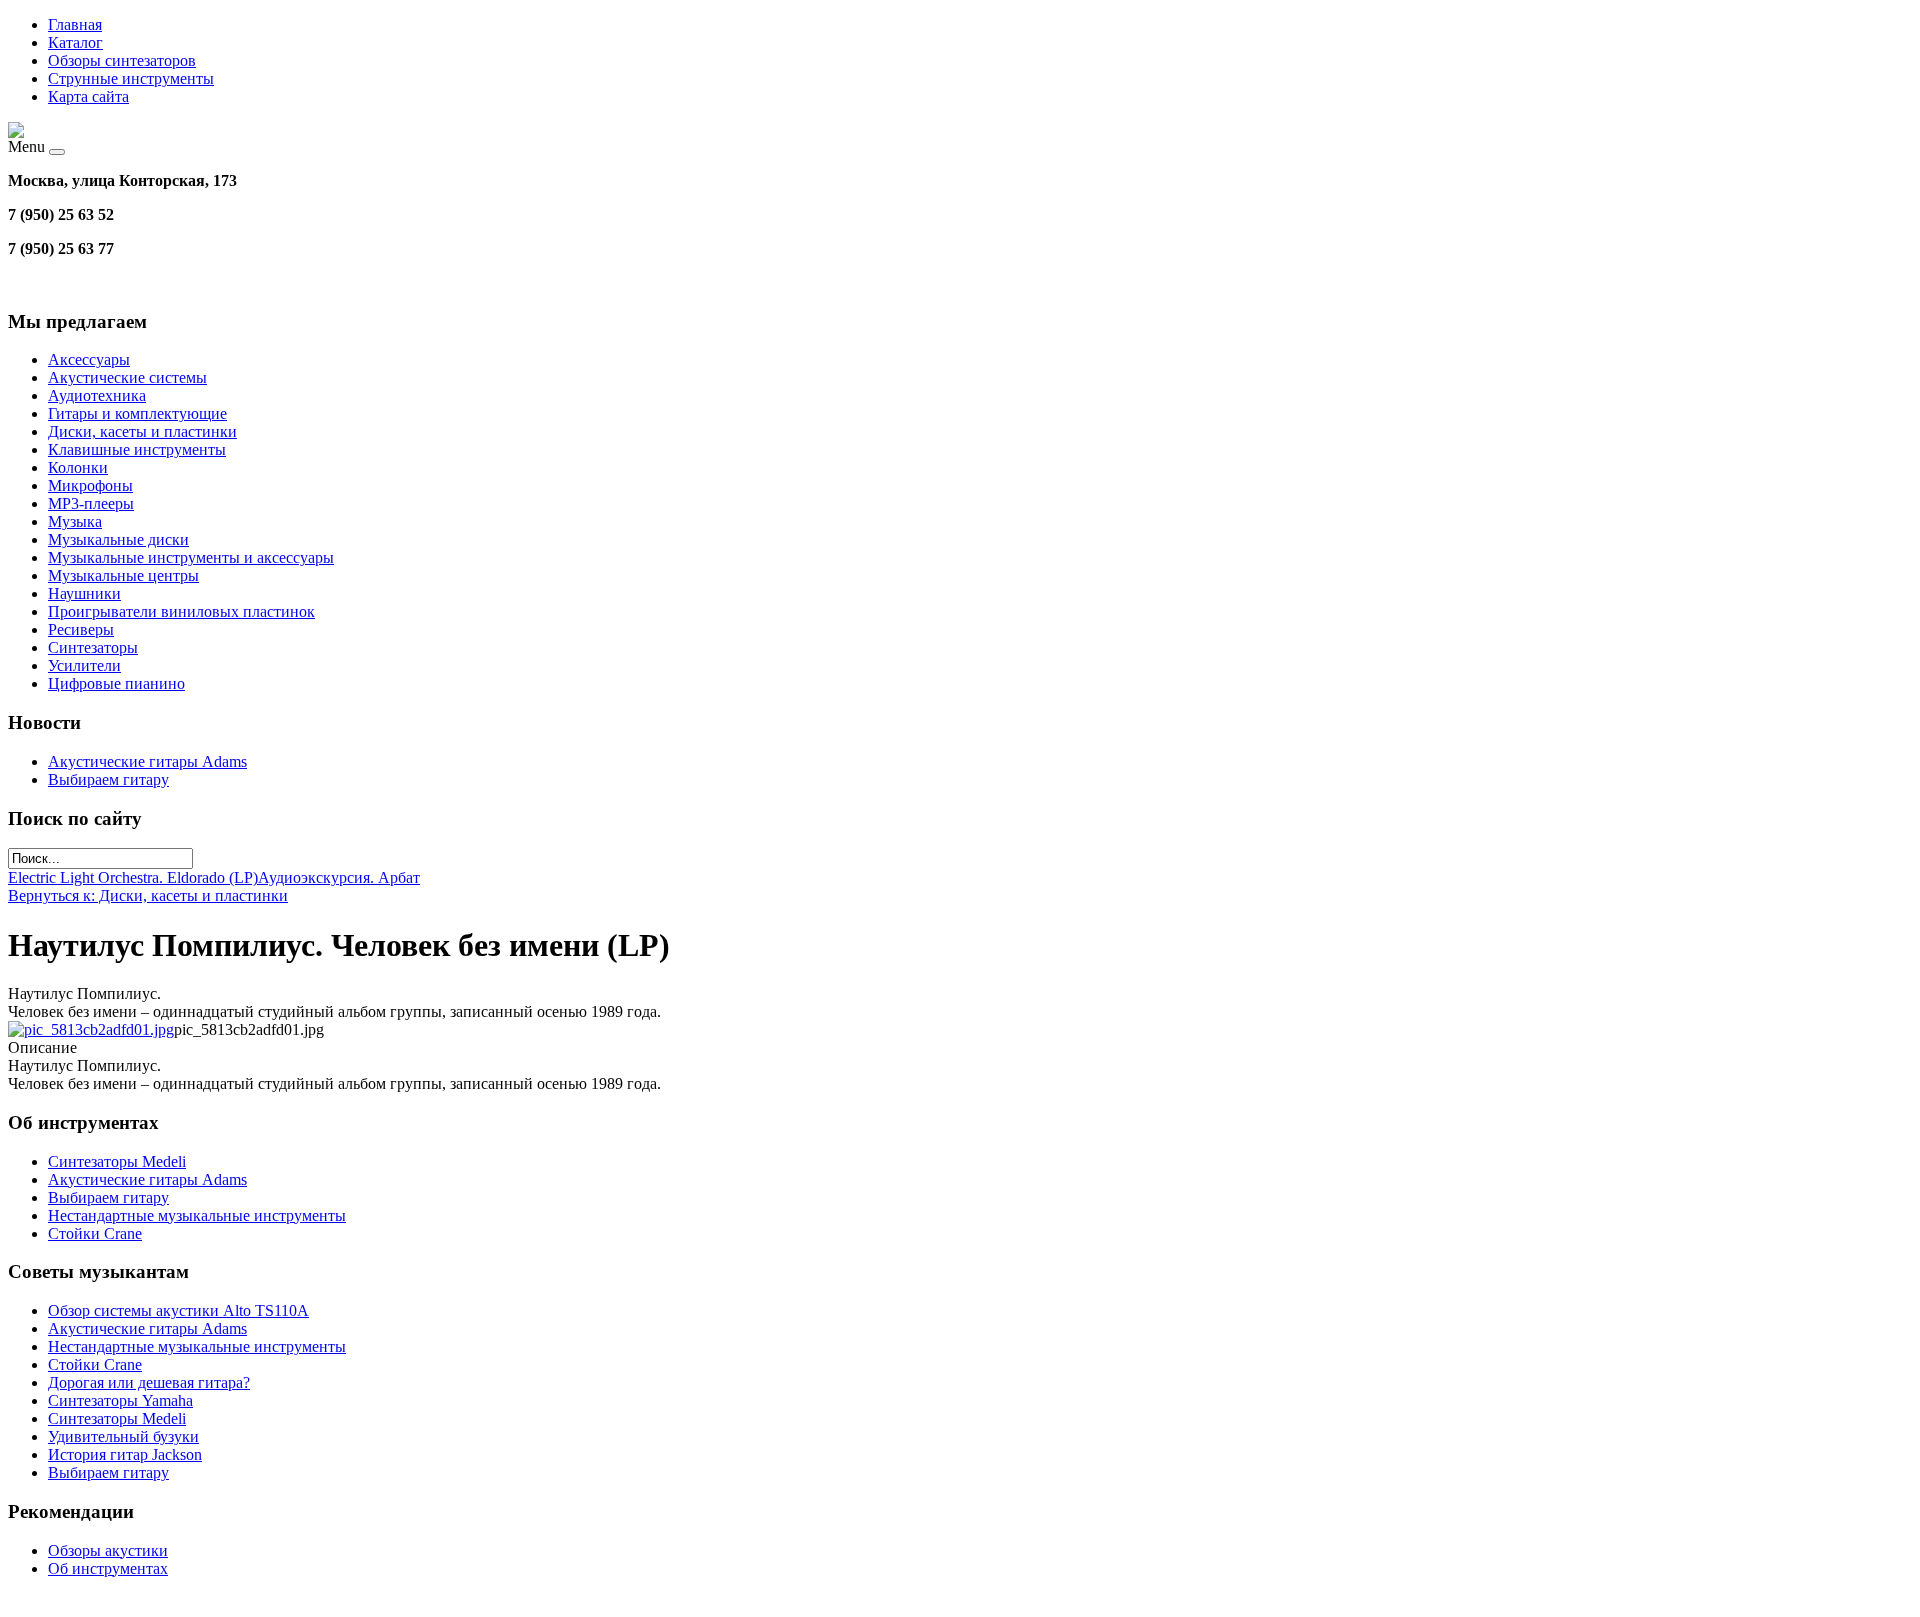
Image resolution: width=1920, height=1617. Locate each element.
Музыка (75, 521)
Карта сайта (88, 96)
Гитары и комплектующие (137, 413)
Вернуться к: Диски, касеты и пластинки (148, 895)
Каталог (75, 42)
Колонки (78, 467)
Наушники (84, 593)
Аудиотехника (97, 395)
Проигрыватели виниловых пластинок (181, 611)
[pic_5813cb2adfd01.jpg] (91, 1029)
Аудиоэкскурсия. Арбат (339, 877)
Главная (75, 24)
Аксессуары (89, 359)
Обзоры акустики (108, 1550)
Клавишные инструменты (137, 449)
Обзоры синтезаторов (122, 60)
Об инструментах (108, 1568)
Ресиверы (81, 629)
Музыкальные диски (118, 539)
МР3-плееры (91, 503)
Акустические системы (127, 377)
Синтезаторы (93, 647)
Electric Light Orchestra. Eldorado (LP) (133, 877)
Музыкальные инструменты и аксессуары (191, 557)
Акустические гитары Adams (147, 761)
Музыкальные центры (123, 575)
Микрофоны (90, 485)
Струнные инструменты (131, 78)
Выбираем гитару (108, 779)
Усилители (84, 665)
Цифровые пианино (116, 683)
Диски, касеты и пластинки (142, 431)
